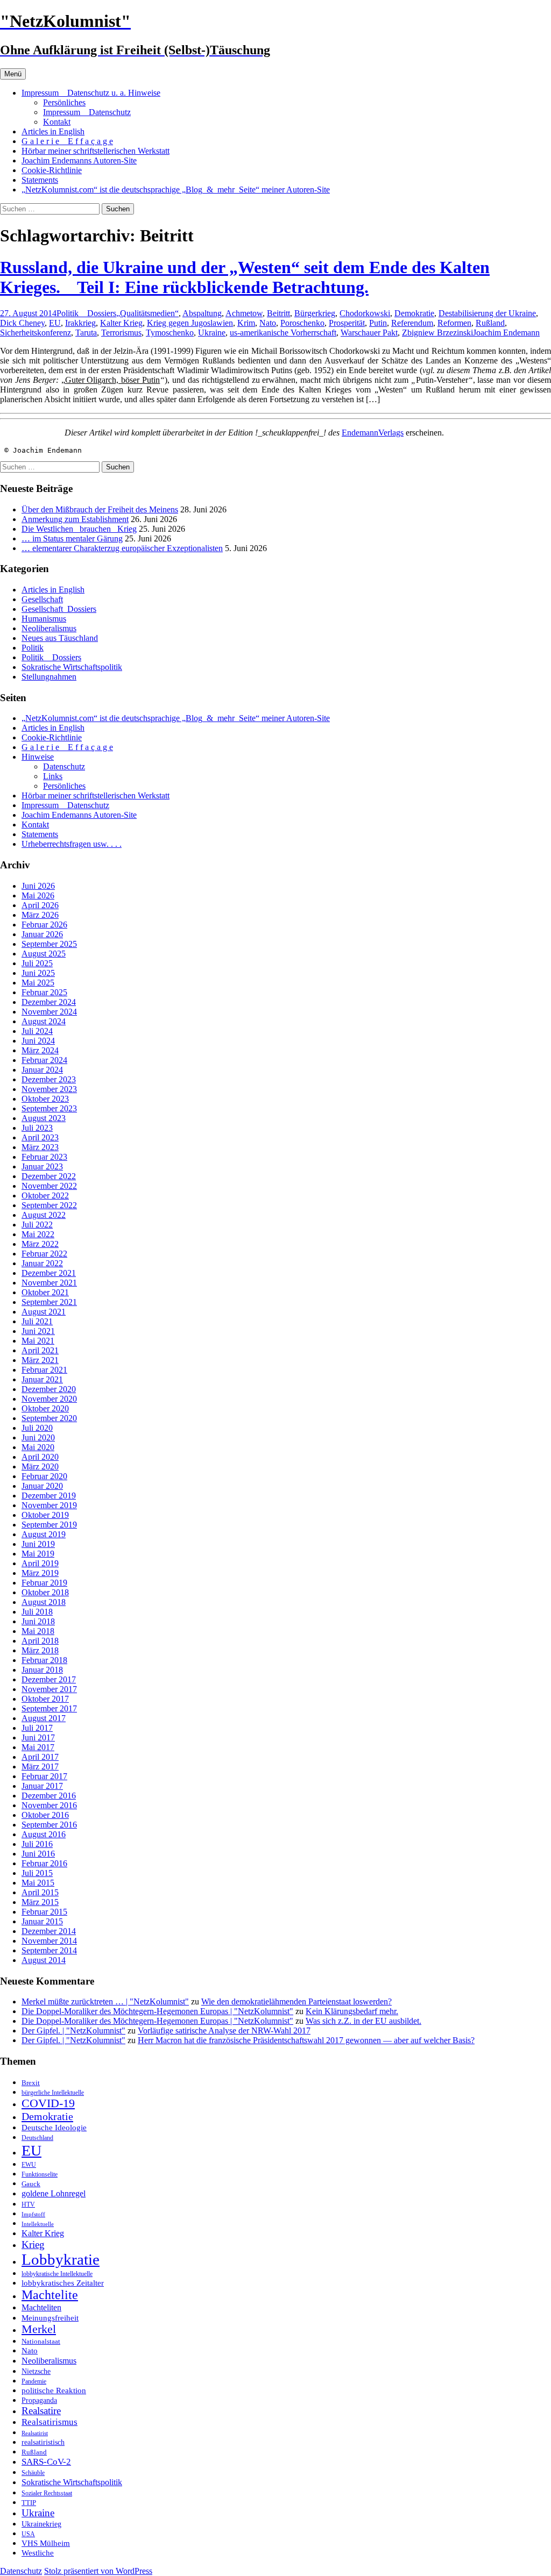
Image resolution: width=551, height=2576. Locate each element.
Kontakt (57, 122)
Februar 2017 (44, 1776)
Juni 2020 (38, 1437)
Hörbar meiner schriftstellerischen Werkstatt (96, 151)
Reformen (454, 323)
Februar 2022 (44, 1254)
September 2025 (49, 944)
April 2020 (40, 1457)
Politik (33, 648)
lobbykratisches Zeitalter (63, 2283)
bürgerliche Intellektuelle (53, 2093)
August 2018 (44, 1602)
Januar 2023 (42, 1166)
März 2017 (40, 1767)
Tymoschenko (170, 333)
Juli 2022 (37, 1225)
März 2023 (40, 1147)
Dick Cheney (22, 323)
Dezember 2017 (49, 1679)
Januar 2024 (42, 1070)
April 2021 (40, 1350)
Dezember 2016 (49, 1796)
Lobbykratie (61, 2259)
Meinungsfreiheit (50, 2318)
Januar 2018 (42, 1670)
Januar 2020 (42, 1486)
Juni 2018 (38, 1621)
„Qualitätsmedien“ (147, 313)
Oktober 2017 (45, 1699)
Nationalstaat (41, 2341)
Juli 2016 (37, 1844)
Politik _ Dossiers (86, 313)
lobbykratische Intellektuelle (57, 2274)
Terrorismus (121, 333)
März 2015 (40, 1902)
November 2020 (49, 1399)
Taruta (86, 333)
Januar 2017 (42, 1786)
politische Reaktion (54, 2390)
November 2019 (49, 1505)
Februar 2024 (44, 1060)
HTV (28, 2204)
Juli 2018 (37, 1612)
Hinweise (38, 757)
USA (28, 2534)
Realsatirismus (50, 2422)
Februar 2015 (44, 1912)
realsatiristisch (43, 2442)
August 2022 (44, 1215)
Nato (268, 323)
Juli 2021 (37, 1321)
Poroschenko (302, 323)
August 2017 (44, 1718)
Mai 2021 (38, 1341)
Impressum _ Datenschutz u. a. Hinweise (91, 93)
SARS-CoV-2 (46, 2462)
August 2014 (44, 1960)
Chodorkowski (365, 313)
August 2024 (44, 1021)
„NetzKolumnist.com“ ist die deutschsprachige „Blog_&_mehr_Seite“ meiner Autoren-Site (176, 190)
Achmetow (244, 313)
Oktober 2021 (45, 1292)
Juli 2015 (37, 1873)
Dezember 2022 (49, 1176)
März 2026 (40, 915)
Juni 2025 (38, 973)
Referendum (412, 323)
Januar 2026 (42, 934)
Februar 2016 (44, 1863)
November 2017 (49, 1689)
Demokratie (414, 313)
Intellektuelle (38, 2224)
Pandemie (34, 2381)
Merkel (39, 2329)
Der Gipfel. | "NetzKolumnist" (73, 2031)
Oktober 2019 (45, 1515)
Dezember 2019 (49, 1496)
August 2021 (44, 1312)
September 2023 (49, 1108)
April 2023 (40, 1137)
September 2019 (49, 1525)
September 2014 (49, 1950)
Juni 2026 (38, 886)
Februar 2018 (44, 1660)
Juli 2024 (37, 1031)
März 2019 (40, 1573)
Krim (246, 323)
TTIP (29, 2503)
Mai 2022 (38, 1234)
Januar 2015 (42, 1921)
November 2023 (49, 1089)
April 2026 (40, 905)
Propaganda (39, 2400)
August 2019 (44, 1534)
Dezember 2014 (49, 1931)
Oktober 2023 (45, 1099)
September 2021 (49, 1302)
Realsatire (41, 2411)
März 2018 (40, 1650)
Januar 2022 (42, 1263)
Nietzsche (36, 2371)
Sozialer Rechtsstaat (47, 2493)
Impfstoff (33, 2214)
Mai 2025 (38, 983)
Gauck (31, 2184)
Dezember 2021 (49, 1273)
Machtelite (50, 2295)
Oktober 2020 (45, 1408)
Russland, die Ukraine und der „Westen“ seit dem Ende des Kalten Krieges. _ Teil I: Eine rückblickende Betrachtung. (245, 277)
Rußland (490, 323)
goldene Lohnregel (54, 2193)
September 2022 (49, 1205)
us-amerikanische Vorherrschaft (283, 333)
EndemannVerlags (373, 433)
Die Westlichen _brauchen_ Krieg (79, 529)
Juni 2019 (38, 1544)
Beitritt (278, 313)
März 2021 (40, 1360)
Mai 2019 (38, 1554)
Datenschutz (64, 766)
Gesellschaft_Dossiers (59, 609)
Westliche (38, 2553)
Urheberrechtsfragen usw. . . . (72, 844)
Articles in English (53, 131)
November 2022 (49, 1186)
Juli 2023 (37, 1128)
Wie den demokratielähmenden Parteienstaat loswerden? (296, 2001)
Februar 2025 (44, 992)
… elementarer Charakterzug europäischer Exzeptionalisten (122, 548)
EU (55, 323)
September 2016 (49, 1825)
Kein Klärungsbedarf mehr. (352, 2011)
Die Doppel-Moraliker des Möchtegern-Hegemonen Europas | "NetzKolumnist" (157, 2011)
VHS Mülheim (46, 2543)
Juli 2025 (37, 963)
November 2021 (49, 1283)
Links (53, 776)
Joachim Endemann (506, 333)
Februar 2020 (44, 1476)
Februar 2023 (44, 1157)
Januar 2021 (42, 1379)
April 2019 (40, 1563)
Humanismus (44, 619)
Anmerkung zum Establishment (75, 519)
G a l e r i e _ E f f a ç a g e (67, 141)
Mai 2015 (38, 1883)
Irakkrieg (80, 323)
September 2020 (49, 1418)
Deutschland (37, 2138)
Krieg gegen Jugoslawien (190, 323)
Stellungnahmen (49, 677)
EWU (29, 2165)
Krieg (33, 2245)
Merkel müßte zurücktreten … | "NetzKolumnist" (105, 2001)
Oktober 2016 (45, 1815)
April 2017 (40, 1757)
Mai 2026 (38, 895)
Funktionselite (40, 2174)
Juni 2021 (38, 1331)
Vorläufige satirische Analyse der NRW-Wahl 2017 (224, 2031)
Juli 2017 (37, 1728)
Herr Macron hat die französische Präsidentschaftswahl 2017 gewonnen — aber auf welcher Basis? (306, 2040)
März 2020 (40, 1467)
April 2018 (40, 1641)
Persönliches (64, 102)
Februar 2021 (44, 1370)
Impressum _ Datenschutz (87, 112)
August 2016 (44, 1834)
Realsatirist (35, 2433)
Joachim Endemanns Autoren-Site (79, 160)
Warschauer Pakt (369, 333)
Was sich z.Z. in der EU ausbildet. (363, 2021)
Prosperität (347, 323)
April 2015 (40, 1892)
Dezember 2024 (49, 1002)
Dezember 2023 (49, 1079)
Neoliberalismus (49, 628)
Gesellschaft (42, 599)
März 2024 (40, 1050)
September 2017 (49, 1708)
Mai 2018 (38, 1631)
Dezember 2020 (49, 1389)
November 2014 (49, 1941)
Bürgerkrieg (315, 313)
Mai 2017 (38, 1747)
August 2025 (44, 954)
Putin (378, 323)
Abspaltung (202, 313)
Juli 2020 (37, 1428)
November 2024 (49, 1012)
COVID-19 (48, 2103)
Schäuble (33, 2473)
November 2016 (49, 1805)
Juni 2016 (38, 1854)
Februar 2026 (44, 925)
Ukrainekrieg (41, 2524)
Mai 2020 (38, 1447)
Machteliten (41, 2307)
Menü (13, 74)
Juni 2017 (38, 1737)
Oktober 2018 (45, 1592)
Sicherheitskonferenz (36, 333)
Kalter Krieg (121, 323)
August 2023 (44, 1118)
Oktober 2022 (45, 1196)
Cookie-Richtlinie (52, 170)
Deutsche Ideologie (54, 2127)
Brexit (31, 2083)
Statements (40, 180)
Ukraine (212, 333)
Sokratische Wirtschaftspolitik (72, 667)
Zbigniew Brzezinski (437, 333)
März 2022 (40, 1244)
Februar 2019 (44, 1583)
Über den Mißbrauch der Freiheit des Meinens (100, 509)
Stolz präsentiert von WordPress (98, 2571)
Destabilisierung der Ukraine (487, 313)
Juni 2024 (38, 1041)
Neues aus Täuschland (60, 638)
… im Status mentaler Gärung (72, 538)
